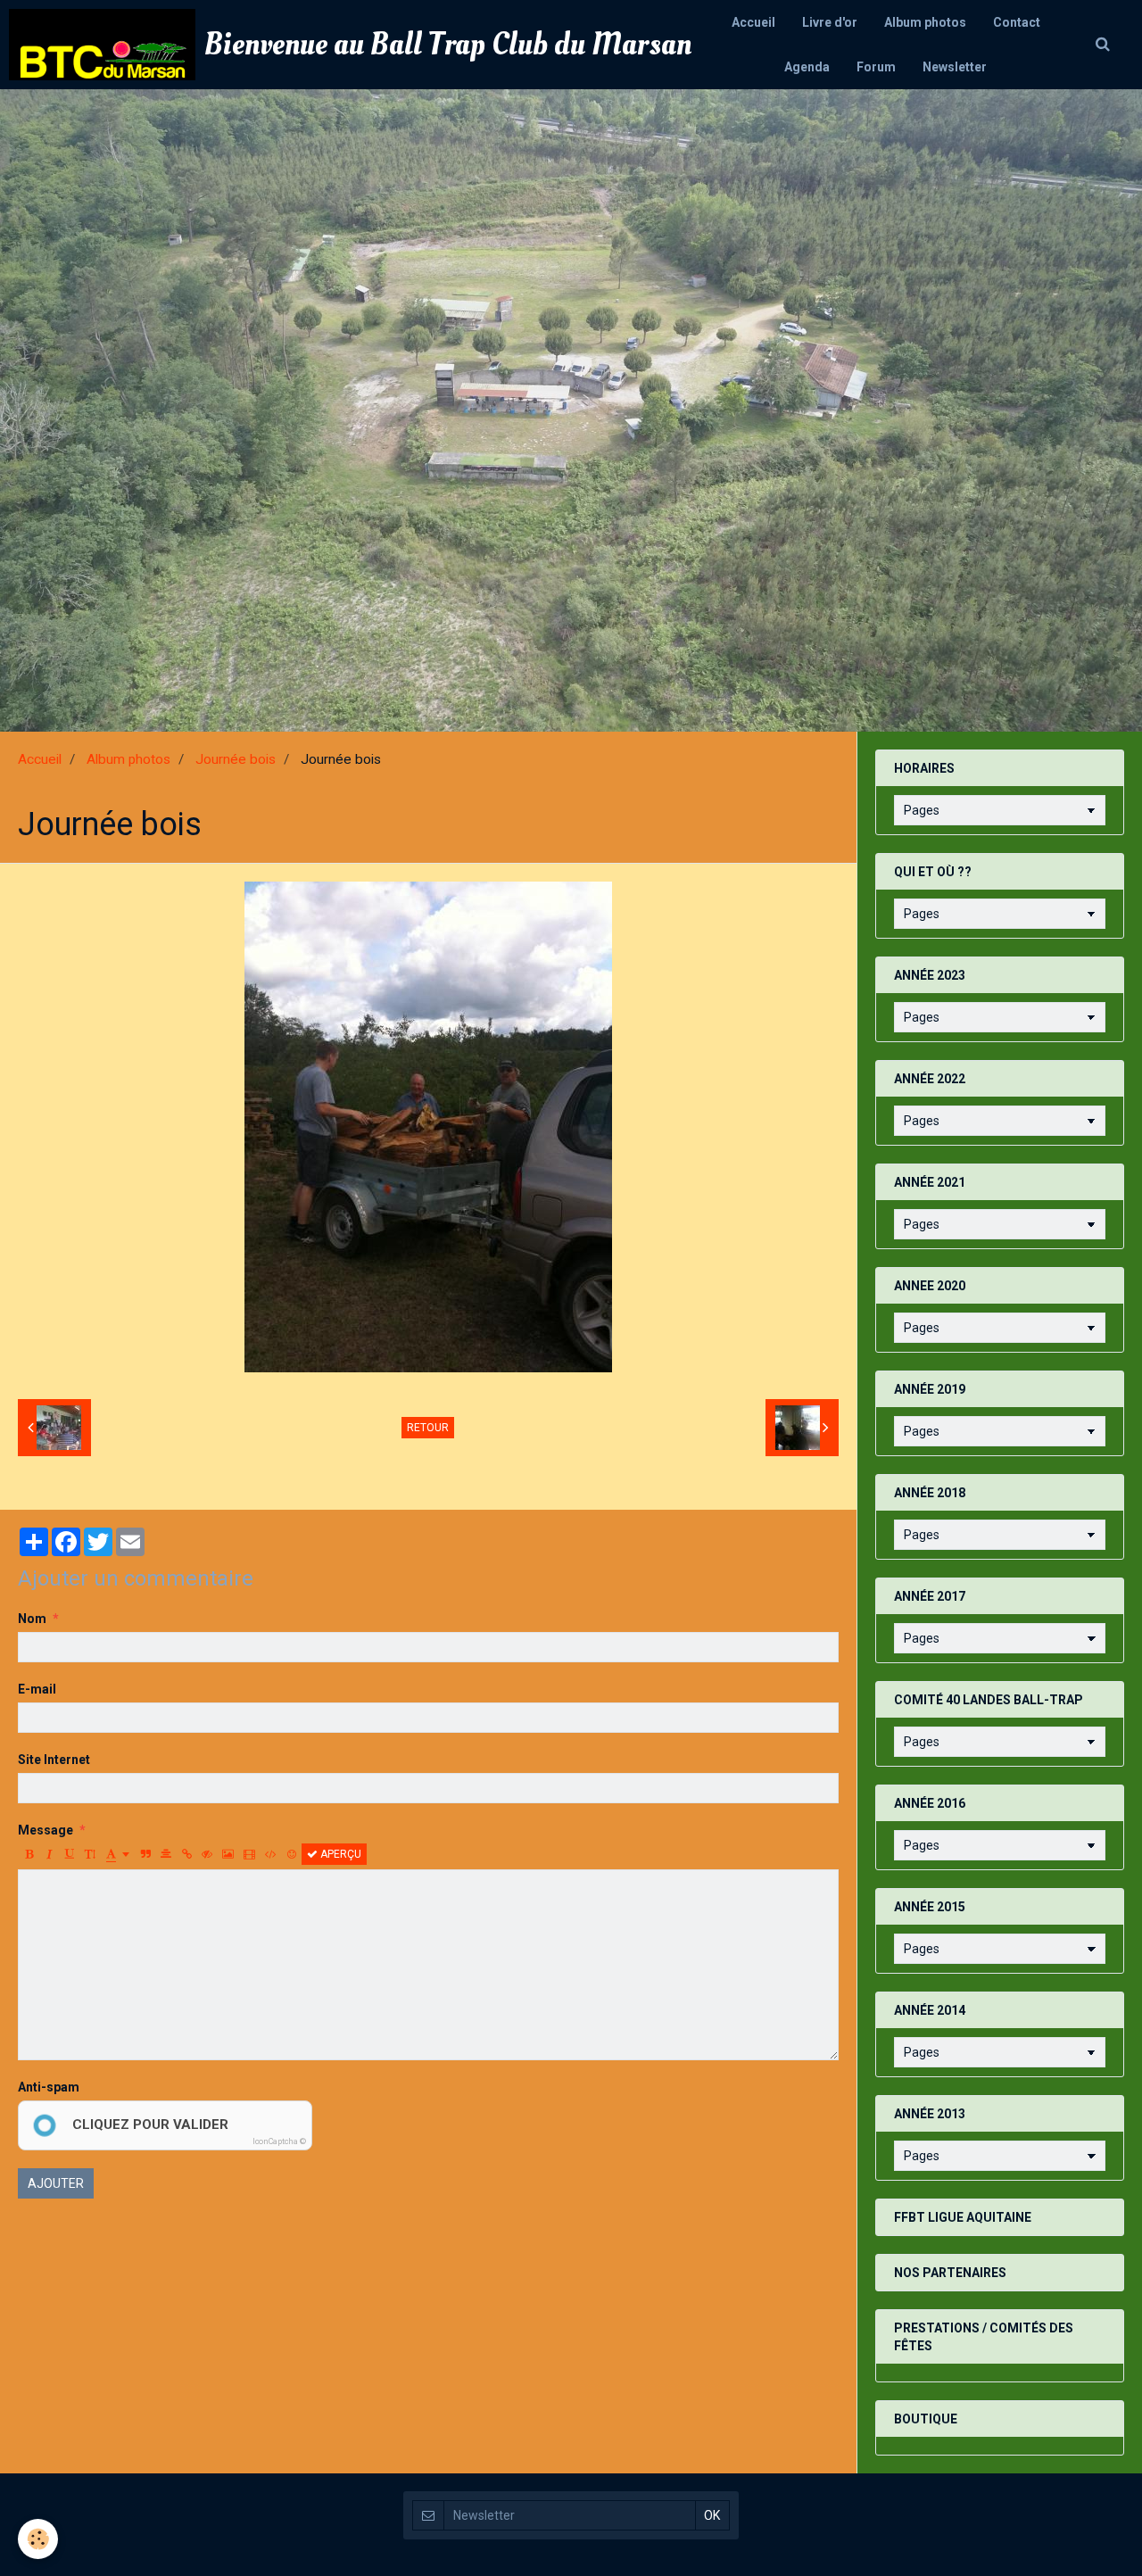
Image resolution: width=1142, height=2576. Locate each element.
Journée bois (236, 759)
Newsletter (955, 67)
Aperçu (339, 1854)
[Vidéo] (249, 1854)
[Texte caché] (207, 1854)
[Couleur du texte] (118, 1854)
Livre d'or (830, 22)
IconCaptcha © (279, 2141)
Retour (428, 1428)
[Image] (228, 1854)
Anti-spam (49, 2087)
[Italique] (49, 1854)
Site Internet (54, 1760)
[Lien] (186, 1854)
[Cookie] (38, 2539)
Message (46, 1830)
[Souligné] (70, 1854)
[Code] (271, 1854)
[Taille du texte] (90, 1854)
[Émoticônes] (292, 1854)
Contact (1017, 22)
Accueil (753, 22)
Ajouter (56, 2183)
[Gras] (29, 1854)
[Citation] (145, 1854)
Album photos (925, 22)
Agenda (807, 67)
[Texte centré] (166, 1854)
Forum (876, 67)
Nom (32, 1619)
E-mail (37, 1689)
